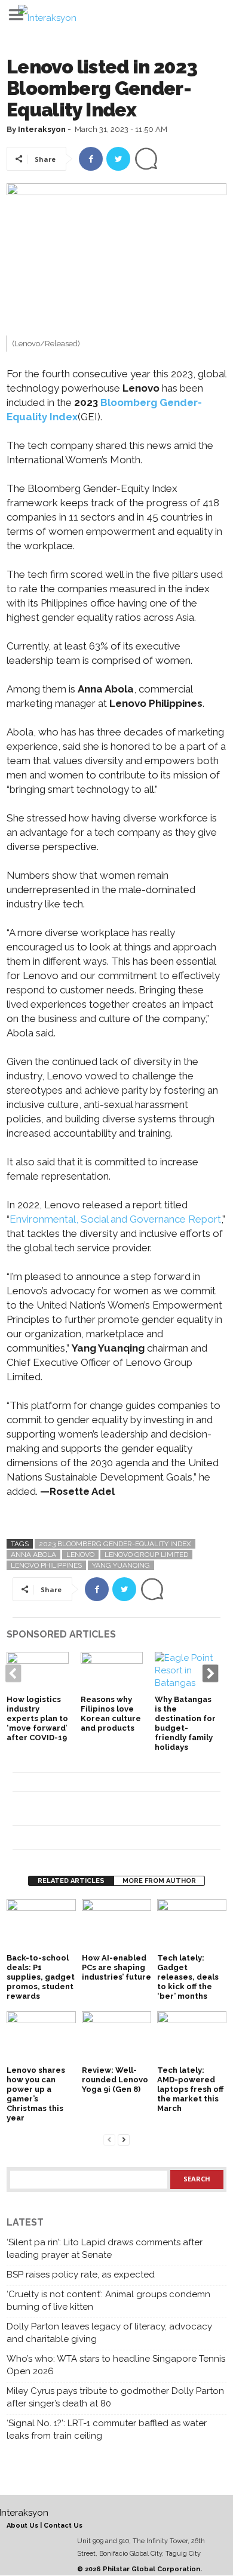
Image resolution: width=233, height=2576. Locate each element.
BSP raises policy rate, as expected (81, 2275)
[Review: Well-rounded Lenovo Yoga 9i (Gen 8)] (116, 2037)
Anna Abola (33, 1555)
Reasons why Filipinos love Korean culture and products (111, 1714)
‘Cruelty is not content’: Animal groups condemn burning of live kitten (108, 2300)
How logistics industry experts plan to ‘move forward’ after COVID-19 (37, 1718)
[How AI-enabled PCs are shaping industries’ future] (116, 1925)
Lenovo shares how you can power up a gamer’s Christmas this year (36, 2094)
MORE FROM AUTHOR (159, 1881)
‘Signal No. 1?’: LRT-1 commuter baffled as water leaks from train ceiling (107, 2429)
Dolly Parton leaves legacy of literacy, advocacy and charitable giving (109, 2333)
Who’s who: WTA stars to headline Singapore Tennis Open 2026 (116, 2365)
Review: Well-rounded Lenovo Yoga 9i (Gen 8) (115, 2080)
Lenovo (80, 1555)
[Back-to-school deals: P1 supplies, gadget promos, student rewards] (41, 1925)
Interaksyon (42, 129)
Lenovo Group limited (146, 1555)
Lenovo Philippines (46, 1565)
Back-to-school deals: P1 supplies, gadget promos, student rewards (41, 1977)
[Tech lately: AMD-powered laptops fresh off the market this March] (192, 2037)
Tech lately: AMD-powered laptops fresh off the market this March (190, 2089)
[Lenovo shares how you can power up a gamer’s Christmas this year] (41, 2037)
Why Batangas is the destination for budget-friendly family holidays (185, 1723)
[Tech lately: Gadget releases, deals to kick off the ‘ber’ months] (192, 1925)
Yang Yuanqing (121, 1565)
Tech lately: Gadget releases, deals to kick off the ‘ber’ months (188, 1977)
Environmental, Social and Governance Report (115, 1219)
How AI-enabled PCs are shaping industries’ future (116, 1967)
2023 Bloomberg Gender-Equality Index (115, 1544)
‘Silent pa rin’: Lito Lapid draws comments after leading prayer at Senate (105, 2249)
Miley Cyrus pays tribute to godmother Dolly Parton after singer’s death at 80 (115, 2397)
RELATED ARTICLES (71, 1881)
